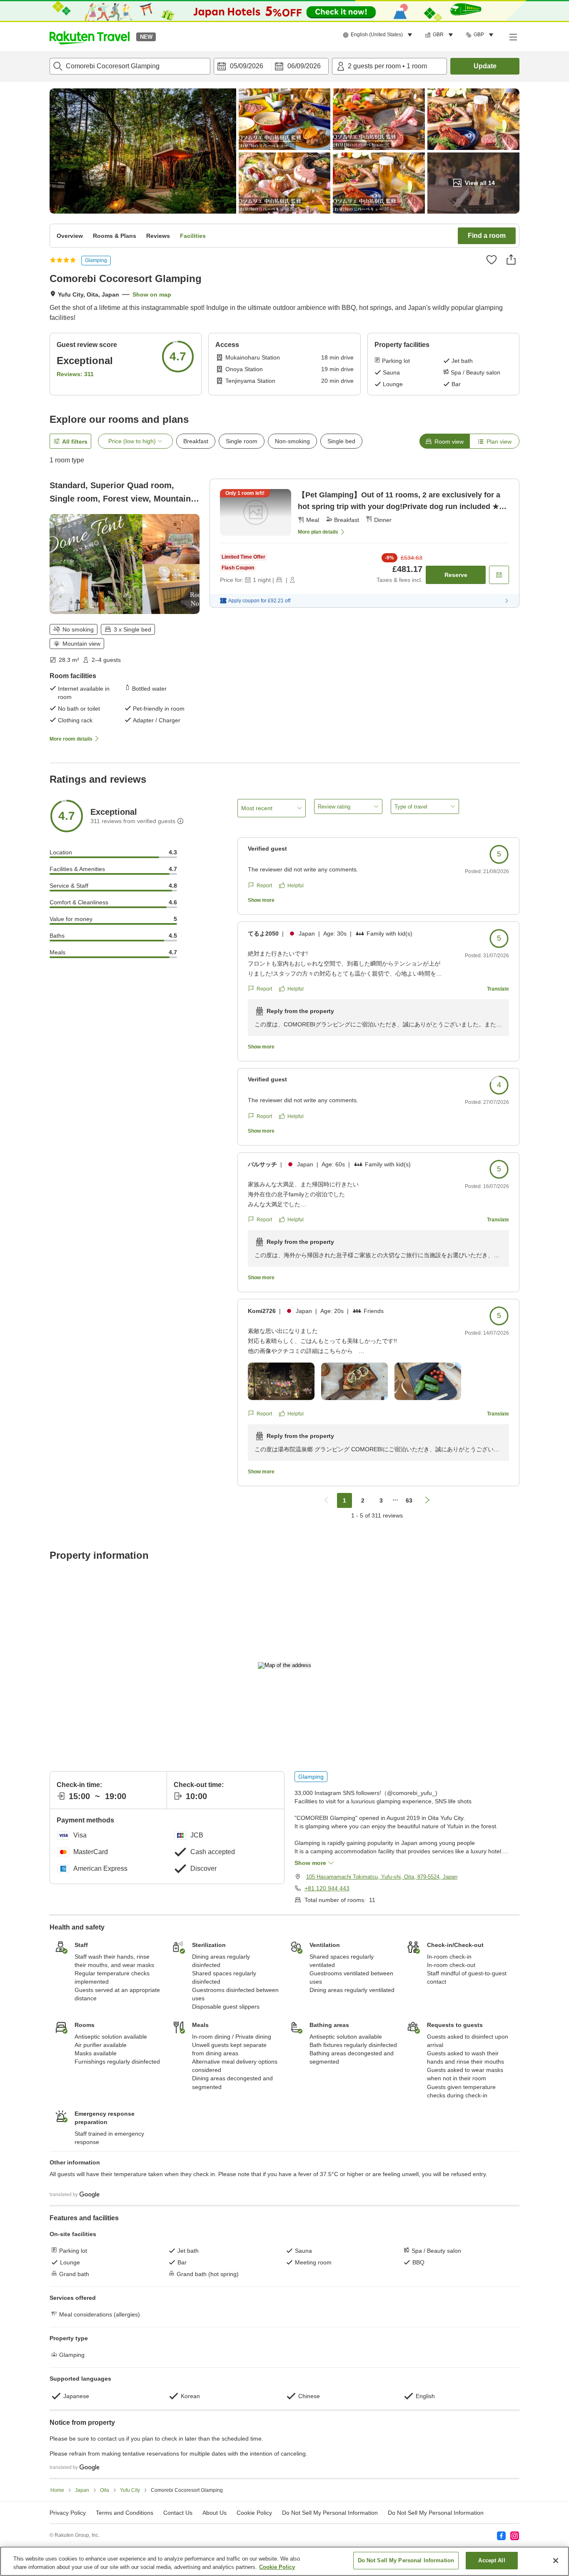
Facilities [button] (193, 236)
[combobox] (130, 66)
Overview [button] (70, 236)
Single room (242, 441)
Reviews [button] (158, 236)
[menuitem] (379, 35)
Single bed (341, 441)
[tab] (444, 441)
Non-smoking (292, 441)
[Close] (556, 2561)
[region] (284, 2561)
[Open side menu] (513, 37)
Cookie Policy (277, 2567)
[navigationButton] (326, 1500)
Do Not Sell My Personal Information (436, 2513)
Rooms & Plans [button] (115, 236)
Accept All (492, 2560)
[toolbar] (271, 66)
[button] (90, 37)
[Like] (492, 260)
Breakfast (196, 441)
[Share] (511, 260)
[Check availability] (499, 575)
